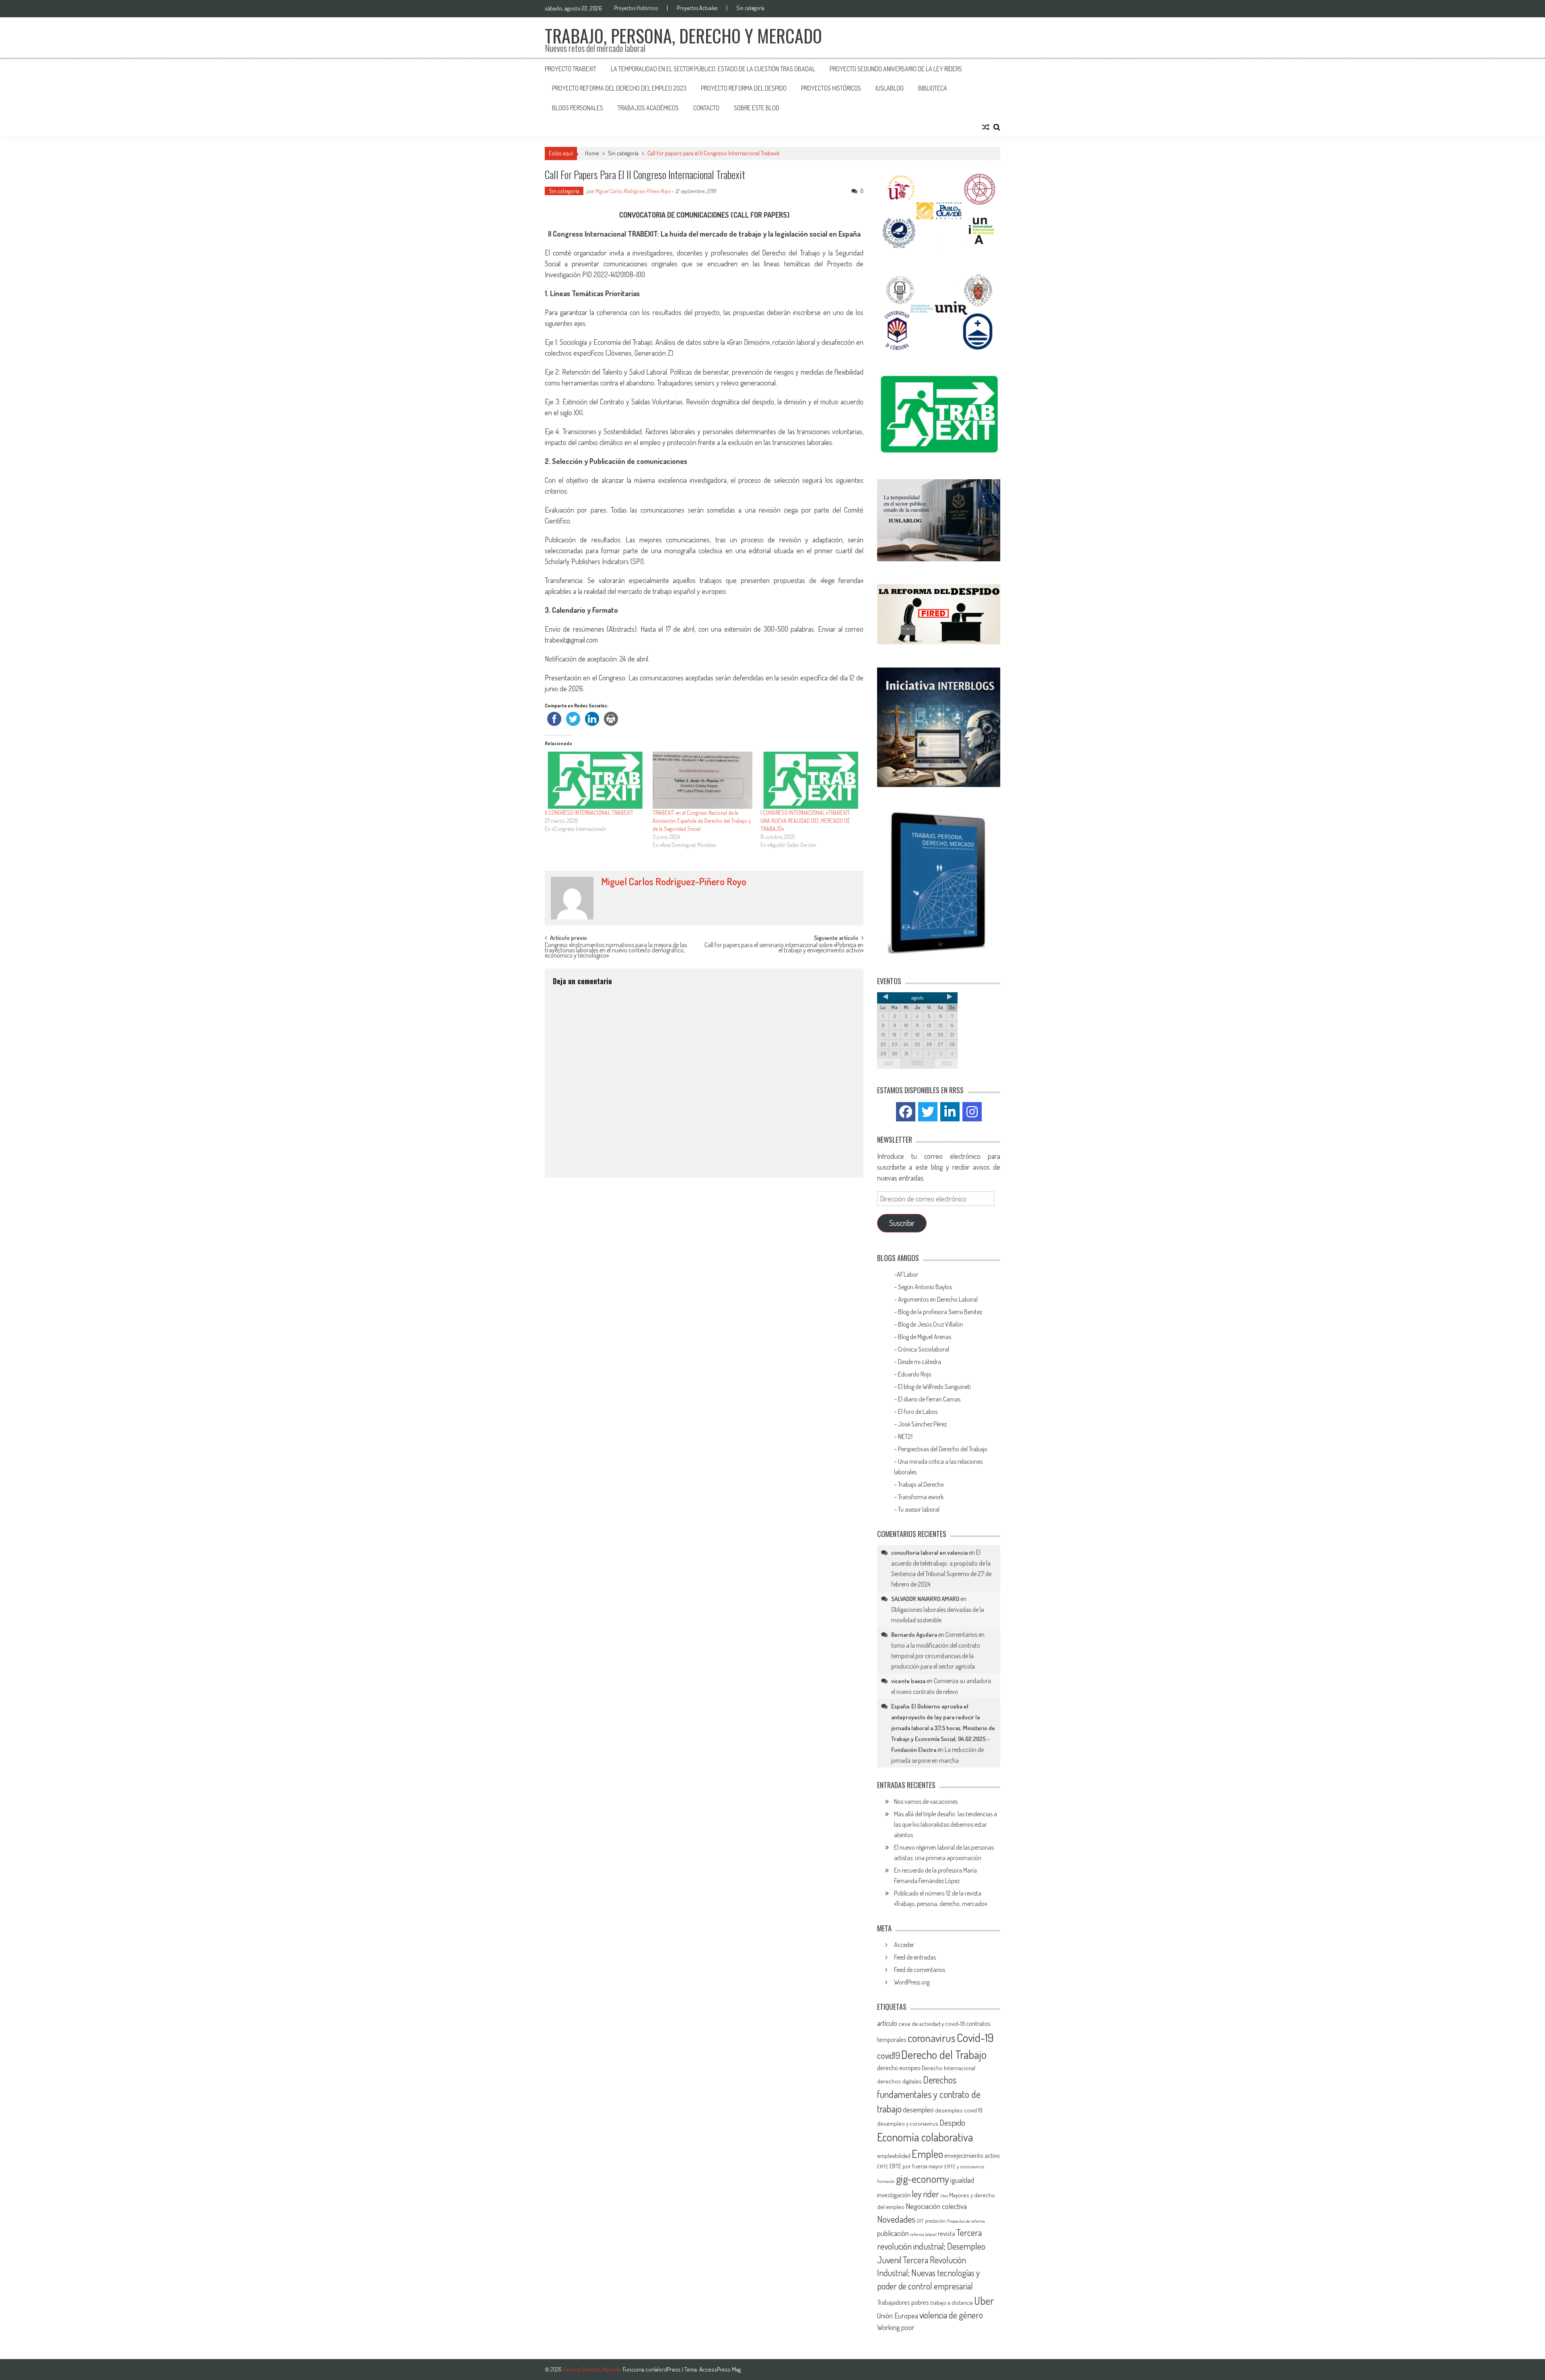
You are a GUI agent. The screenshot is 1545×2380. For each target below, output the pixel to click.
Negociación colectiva (936, 2206)
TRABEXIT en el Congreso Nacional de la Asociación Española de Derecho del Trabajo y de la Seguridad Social (702, 821)
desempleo (918, 2110)
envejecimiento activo (972, 2155)
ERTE (883, 2166)
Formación (886, 2181)
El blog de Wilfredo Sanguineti (935, 1387)
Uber (984, 2301)
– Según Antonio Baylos (923, 1287)
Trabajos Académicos (648, 108)
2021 (889, 1063)
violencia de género (951, 2315)
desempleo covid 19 (959, 2110)
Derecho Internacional (949, 2068)
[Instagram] (972, 1112)
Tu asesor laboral (919, 1509)
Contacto (706, 108)
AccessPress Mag (720, 2369)
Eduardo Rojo (915, 1374)
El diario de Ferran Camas (930, 1399)
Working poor (896, 2327)
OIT (920, 2221)
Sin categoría (750, 8)
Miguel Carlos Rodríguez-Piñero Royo (632, 191)
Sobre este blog (757, 108)
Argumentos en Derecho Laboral (938, 1299)
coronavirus (932, 2038)
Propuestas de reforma (966, 2221)
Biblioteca (933, 88)
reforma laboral (923, 2234)
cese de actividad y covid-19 (932, 2024)
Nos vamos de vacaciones (926, 1801)
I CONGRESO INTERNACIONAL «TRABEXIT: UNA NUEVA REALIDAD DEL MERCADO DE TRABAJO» (805, 821)
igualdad (962, 2180)
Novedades (896, 2219)
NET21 (905, 1436)
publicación (893, 2233)
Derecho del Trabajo (944, 2054)
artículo (887, 2023)
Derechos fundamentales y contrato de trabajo (929, 2094)
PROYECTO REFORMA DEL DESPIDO (744, 88)
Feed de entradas (915, 1957)
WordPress (668, 2369)
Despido (952, 2122)
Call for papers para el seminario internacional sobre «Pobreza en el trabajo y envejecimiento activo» (784, 948)
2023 (946, 1063)
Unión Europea (898, 2316)
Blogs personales (578, 108)
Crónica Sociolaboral (924, 1349)
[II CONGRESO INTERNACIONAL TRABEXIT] (595, 780)
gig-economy (923, 2179)
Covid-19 (975, 2037)
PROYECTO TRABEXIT (571, 69)
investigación (894, 2195)
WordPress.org (912, 1982)
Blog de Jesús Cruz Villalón (931, 1324)
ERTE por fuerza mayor (916, 2166)
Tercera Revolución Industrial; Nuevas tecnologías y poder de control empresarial (928, 2273)
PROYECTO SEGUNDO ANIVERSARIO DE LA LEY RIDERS (896, 69)
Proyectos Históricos (636, 8)
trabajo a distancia (952, 2303)
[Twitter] (928, 1112)
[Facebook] (906, 1112)
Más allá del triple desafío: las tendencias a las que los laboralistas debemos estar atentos (946, 1824)
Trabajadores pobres (903, 2302)
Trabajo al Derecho (921, 1484)
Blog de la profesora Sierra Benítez (940, 1312)
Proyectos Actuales (697, 8)
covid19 (889, 2055)
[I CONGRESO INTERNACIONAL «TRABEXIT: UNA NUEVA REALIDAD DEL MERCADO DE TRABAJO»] (810, 780)
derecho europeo (899, 2068)
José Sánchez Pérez (922, 1424)
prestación (935, 2221)
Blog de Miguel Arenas (925, 1337)
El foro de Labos (918, 1412)
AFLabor (907, 1274)
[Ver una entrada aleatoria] (986, 127)
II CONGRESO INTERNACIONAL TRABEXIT (589, 813)
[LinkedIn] (950, 1112)
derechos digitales (899, 2081)
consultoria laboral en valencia (929, 1553)
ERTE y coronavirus (964, 2166)
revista (947, 2233)
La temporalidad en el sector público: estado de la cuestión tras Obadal (713, 69)
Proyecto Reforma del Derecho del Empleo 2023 (619, 88)
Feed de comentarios (920, 1970)
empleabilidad (894, 2156)
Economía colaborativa (925, 2137)
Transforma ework (921, 1497)
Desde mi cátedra (920, 1362)
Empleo (927, 2154)
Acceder (904, 1945)
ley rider (925, 2194)
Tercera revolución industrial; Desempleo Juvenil (931, 2246)
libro (944, 2196)
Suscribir (902, 1223)
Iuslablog (890, 88)
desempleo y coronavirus (908, 2123)
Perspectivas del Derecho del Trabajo (943, 1449)
